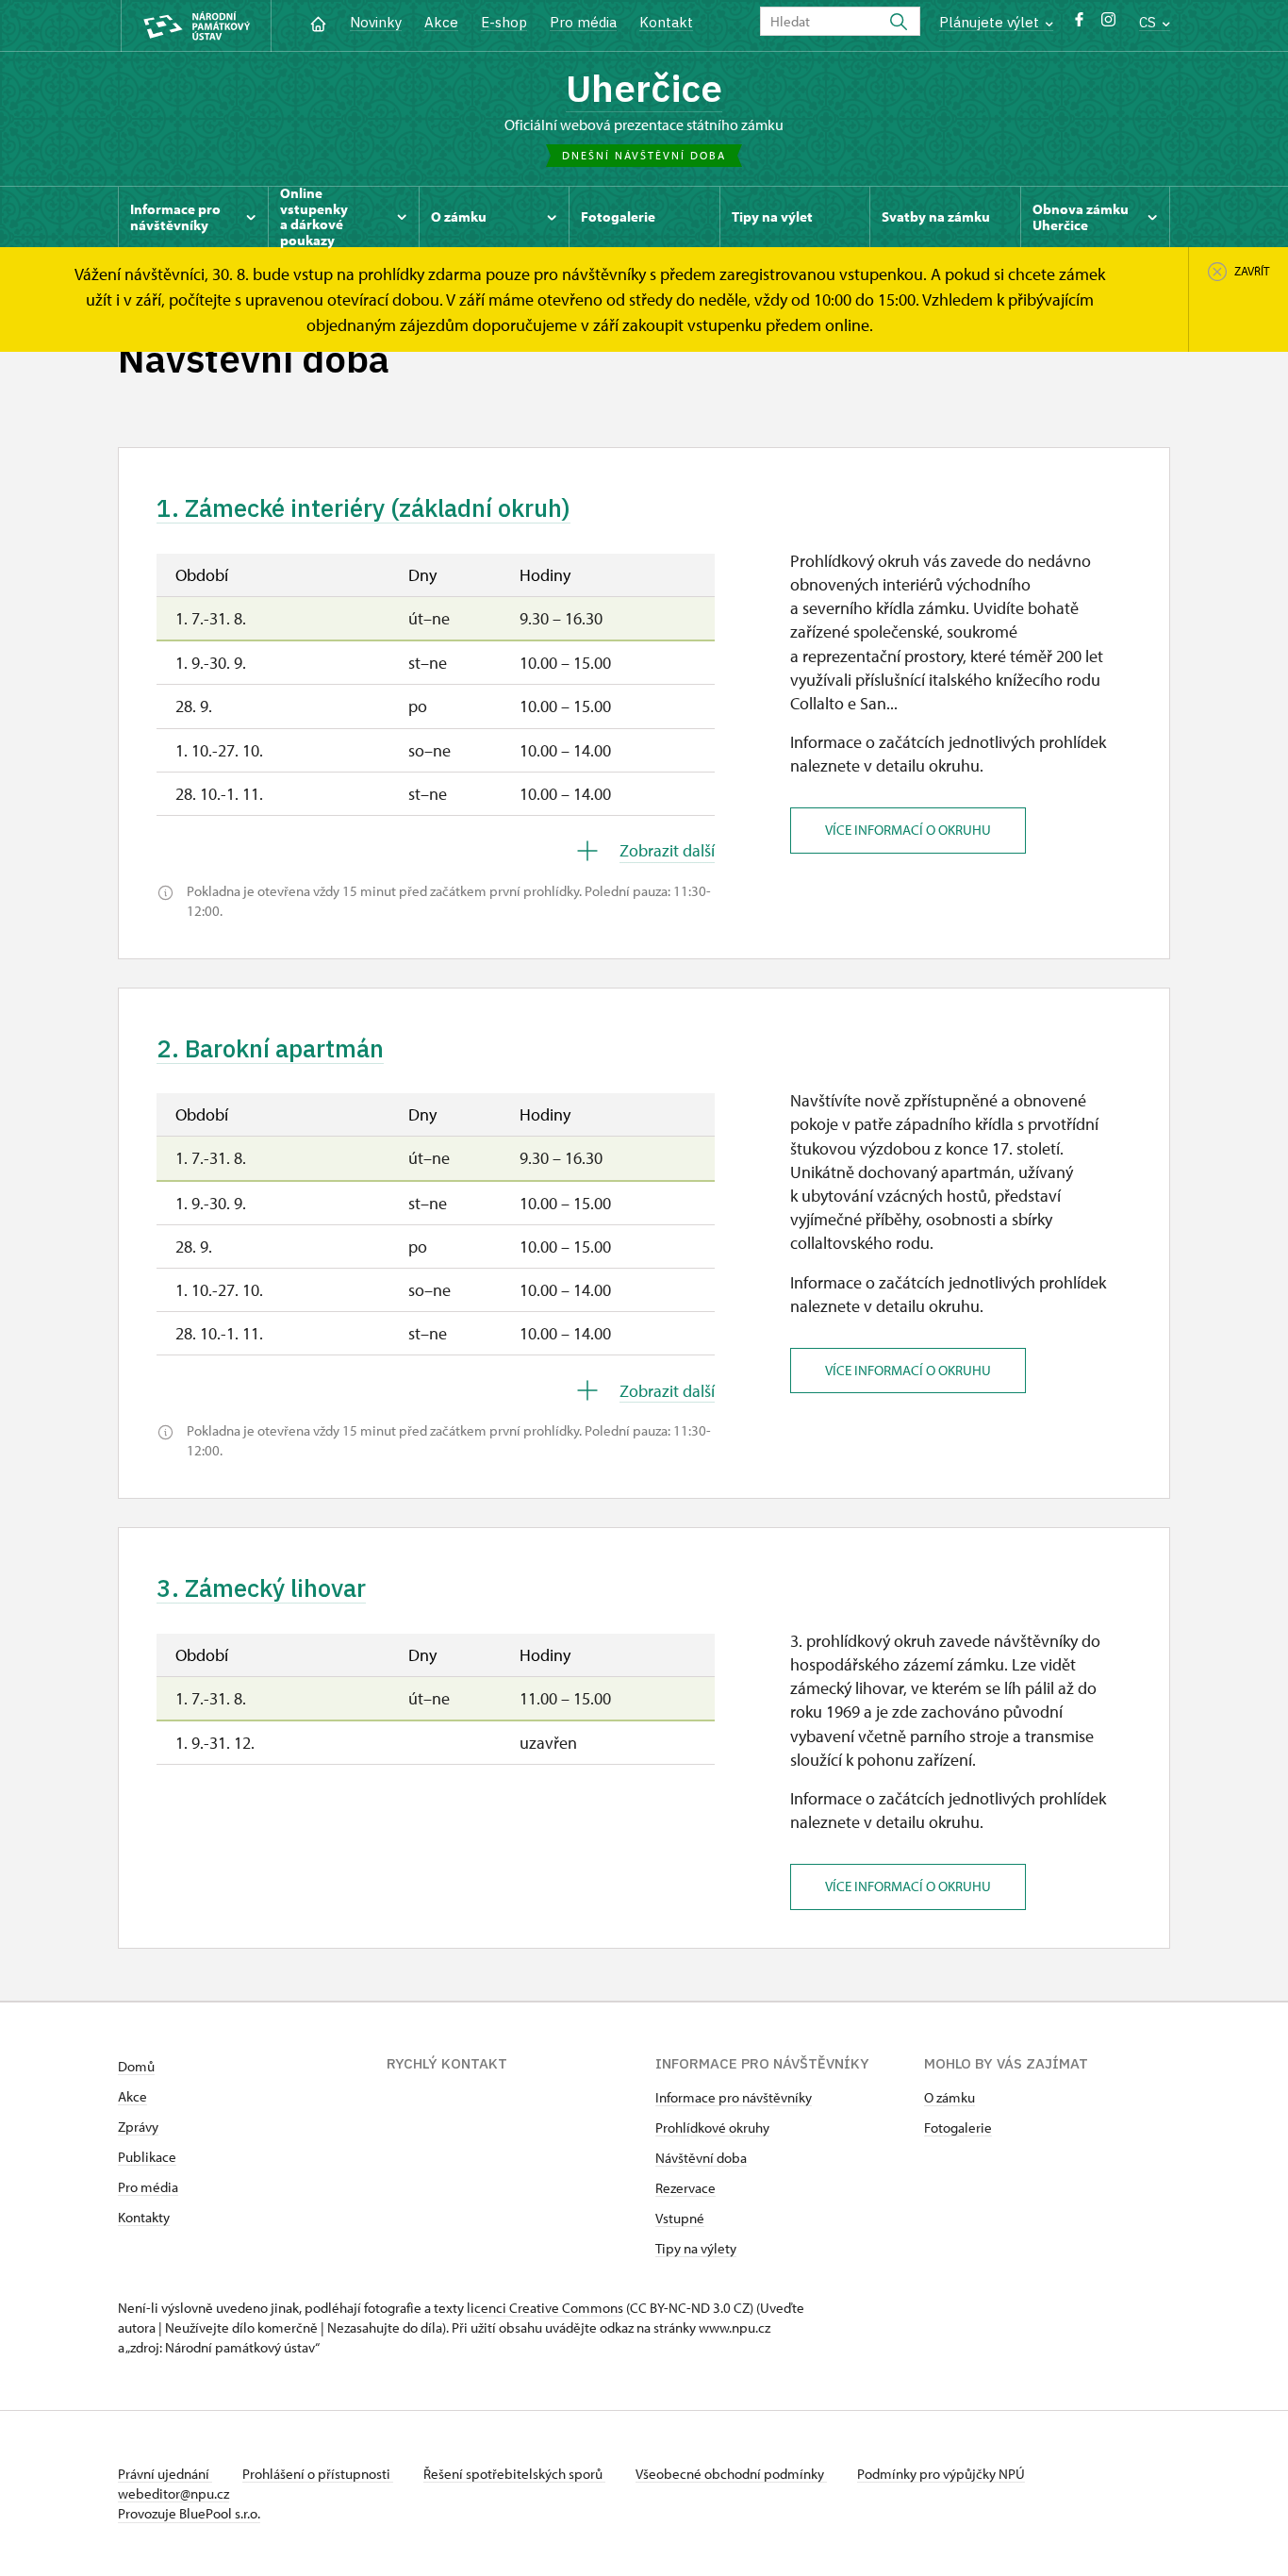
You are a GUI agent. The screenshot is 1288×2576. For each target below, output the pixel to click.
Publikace (147, 2157)
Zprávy (138, 2127)
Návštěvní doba (701, 2158)
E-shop (504, 22)
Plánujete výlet (991, 22)
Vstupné (680, 2218)
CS (1149, 22)
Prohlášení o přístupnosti (318, 2474)
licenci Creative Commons (545, 2308)
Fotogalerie (958, 2127)
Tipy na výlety (696, 2248)
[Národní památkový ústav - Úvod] (196, 26)
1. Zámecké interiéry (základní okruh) (363, 507)
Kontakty (144, 2217)
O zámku (949, 2097)
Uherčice (644, 88)
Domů (136, 2066)
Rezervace (685, 2188)
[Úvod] (318, 22)
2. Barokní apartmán (270, 1048)
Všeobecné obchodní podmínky (731, 2474)
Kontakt (666, 22)
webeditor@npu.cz (173, 2493)
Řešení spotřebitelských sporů (514, 2474)
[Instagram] (1108, 24)
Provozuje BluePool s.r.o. (189, 2513)
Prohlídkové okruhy (712, 2127)
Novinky (376, 22)
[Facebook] (1079, 24)
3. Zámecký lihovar (261, 1587)
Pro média (583, 22)
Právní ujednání (165, 2474)
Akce (441, 22)
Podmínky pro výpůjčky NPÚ (941, 2474)
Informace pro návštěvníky (734, 2097)
